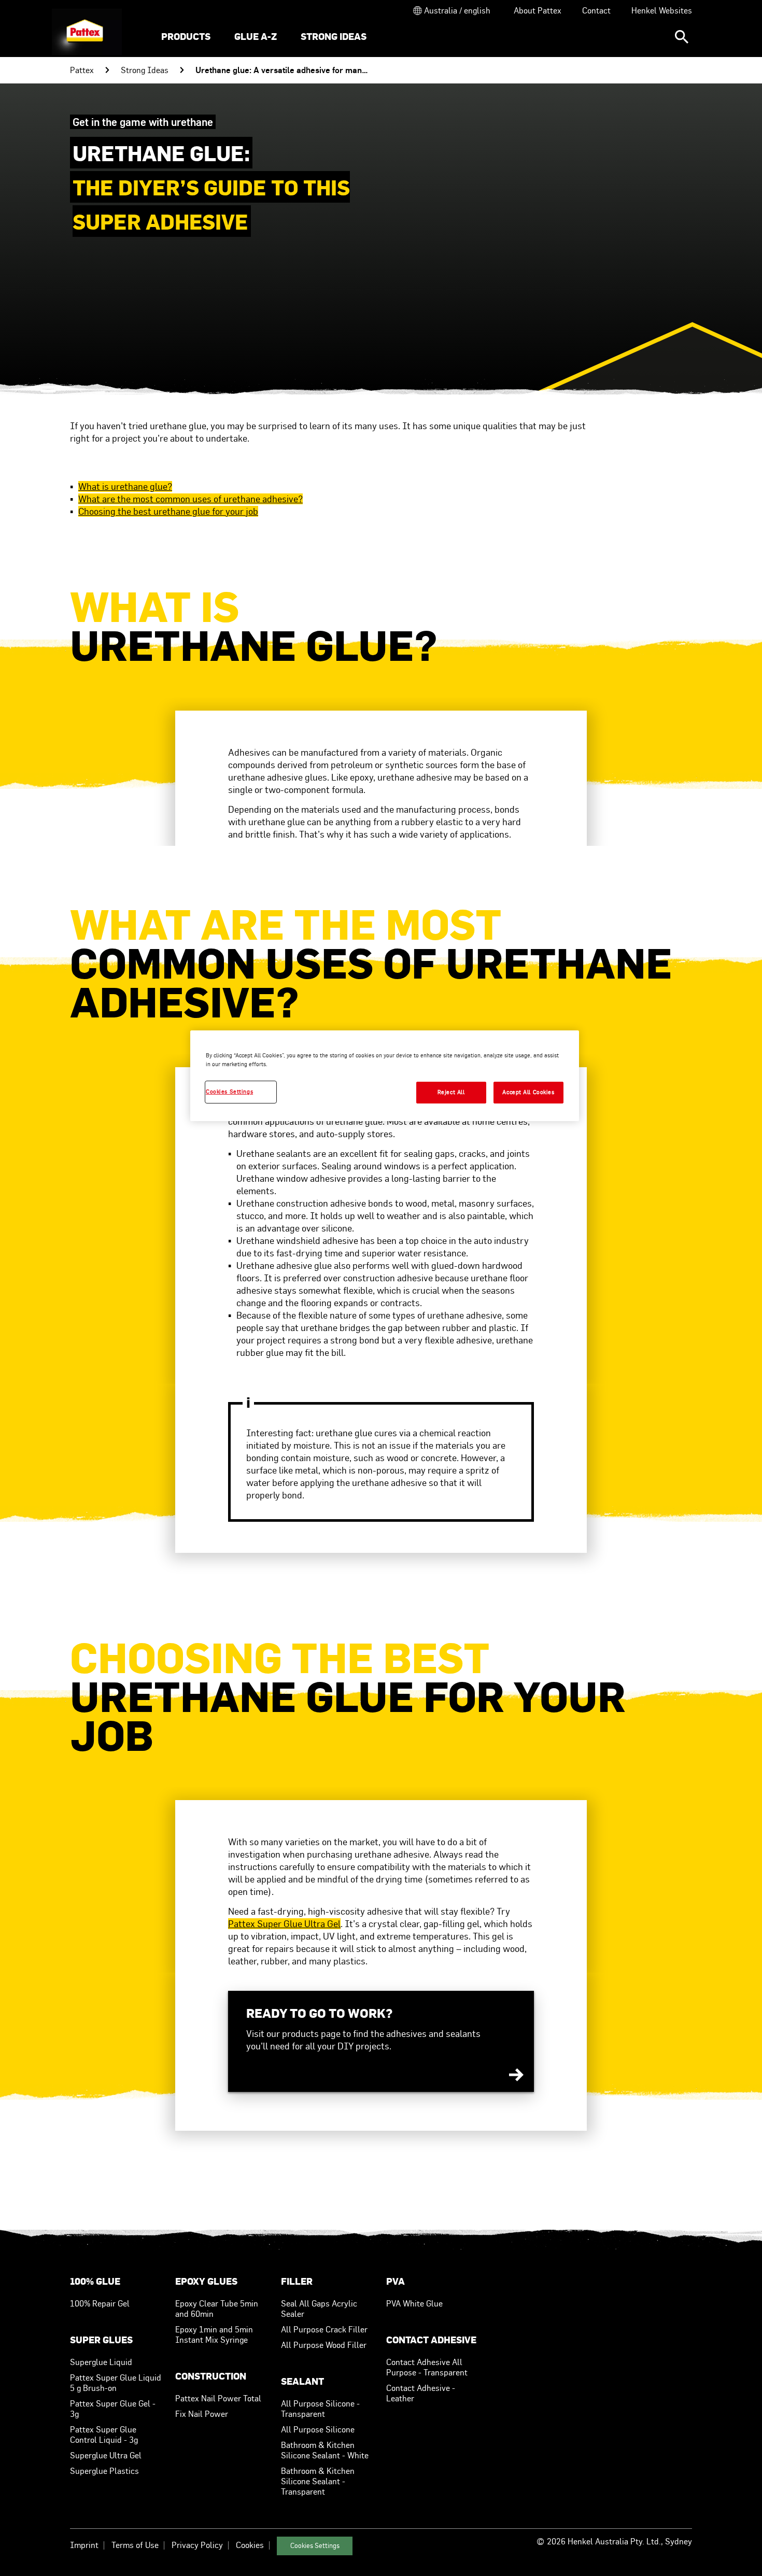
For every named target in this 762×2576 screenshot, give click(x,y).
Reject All (451, 1092)
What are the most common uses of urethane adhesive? (190, 499)
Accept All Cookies (528, 1092)
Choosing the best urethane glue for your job (168, 511)
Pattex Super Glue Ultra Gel (284, 1924)
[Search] (682, 37)
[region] (385, 1076)
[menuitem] (186, 38)
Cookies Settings (315, 2546)
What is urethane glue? (125, 486)
